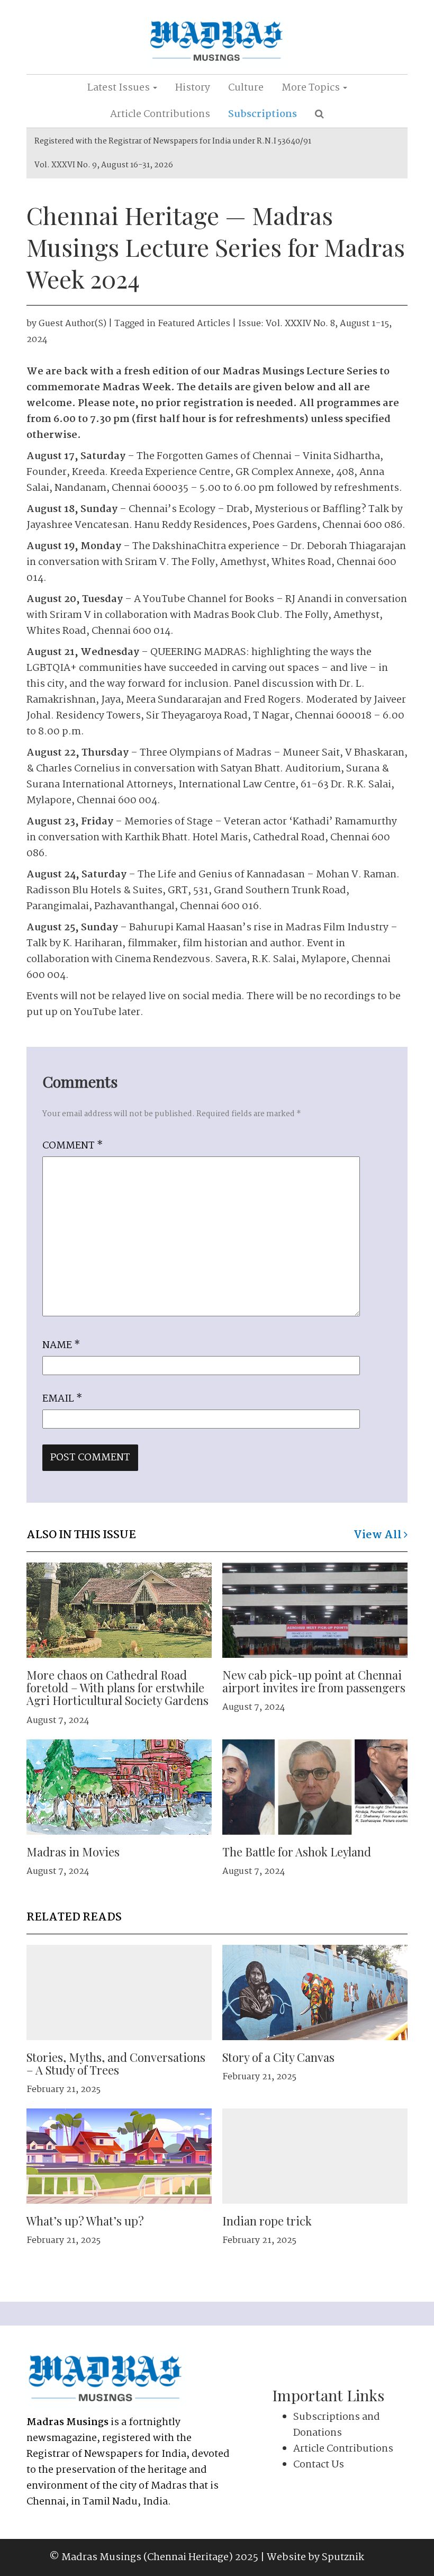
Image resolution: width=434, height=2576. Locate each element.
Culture (246, 88)
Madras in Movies (73, 1852)
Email (62, 1399)
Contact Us (319, 2465)
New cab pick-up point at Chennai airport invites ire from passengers (314, 1681)
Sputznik (343, 2557)
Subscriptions (263, 114)
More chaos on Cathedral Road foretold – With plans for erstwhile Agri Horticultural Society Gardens (117, 1688)
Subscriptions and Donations (337, 2425)
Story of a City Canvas (278, 2057)
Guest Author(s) (73, 324)
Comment (73, 1146)
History (193, 88)
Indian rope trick (267, 2221)
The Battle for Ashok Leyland (297, 1852)
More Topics (312, 88)
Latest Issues (120, 88)
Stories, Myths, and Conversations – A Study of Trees (116, 2063)
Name (61, 1345)
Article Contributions (160, 114)
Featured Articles (194, 324)
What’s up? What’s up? (85, 2221)
